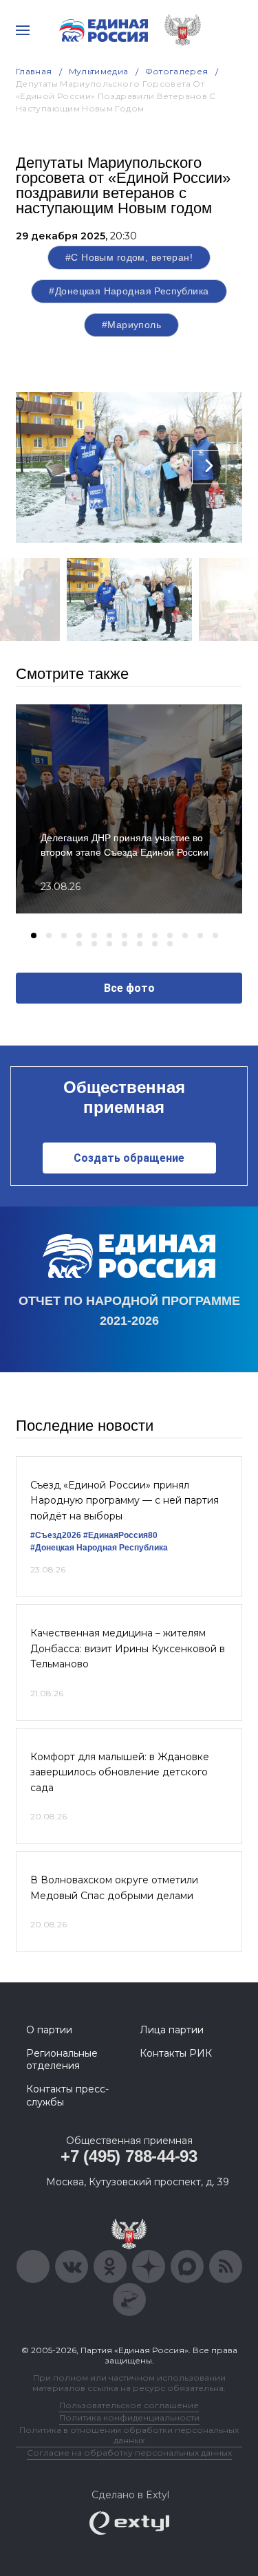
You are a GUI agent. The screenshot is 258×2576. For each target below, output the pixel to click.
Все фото (129, 988)
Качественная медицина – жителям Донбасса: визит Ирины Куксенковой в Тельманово (128, 1648)
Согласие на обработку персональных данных (129, 2453)
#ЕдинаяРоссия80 (120, 1535)
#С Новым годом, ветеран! (129, 257)
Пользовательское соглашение (129, 2405)
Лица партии (172, 2030)
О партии (49, 2030)
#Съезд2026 (56, 1535)
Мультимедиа (99, 71)
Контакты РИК (176, 2053)
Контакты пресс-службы (67, 2095)
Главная (34, 71)
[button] (34, 935)
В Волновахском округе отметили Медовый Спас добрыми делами (114, 1887)
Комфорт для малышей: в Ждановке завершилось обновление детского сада (120, 1772)
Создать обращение (129, 1158)
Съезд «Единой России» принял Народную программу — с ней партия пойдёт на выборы (125, 1501)
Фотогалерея (177, 71)
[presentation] (49, 467)
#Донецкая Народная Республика (129, 291)
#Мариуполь (131, 325)
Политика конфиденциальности (129, 2417)
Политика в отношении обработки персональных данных (129, 2435)
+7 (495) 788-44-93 (129, 2156)
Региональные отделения (62, 2059)
